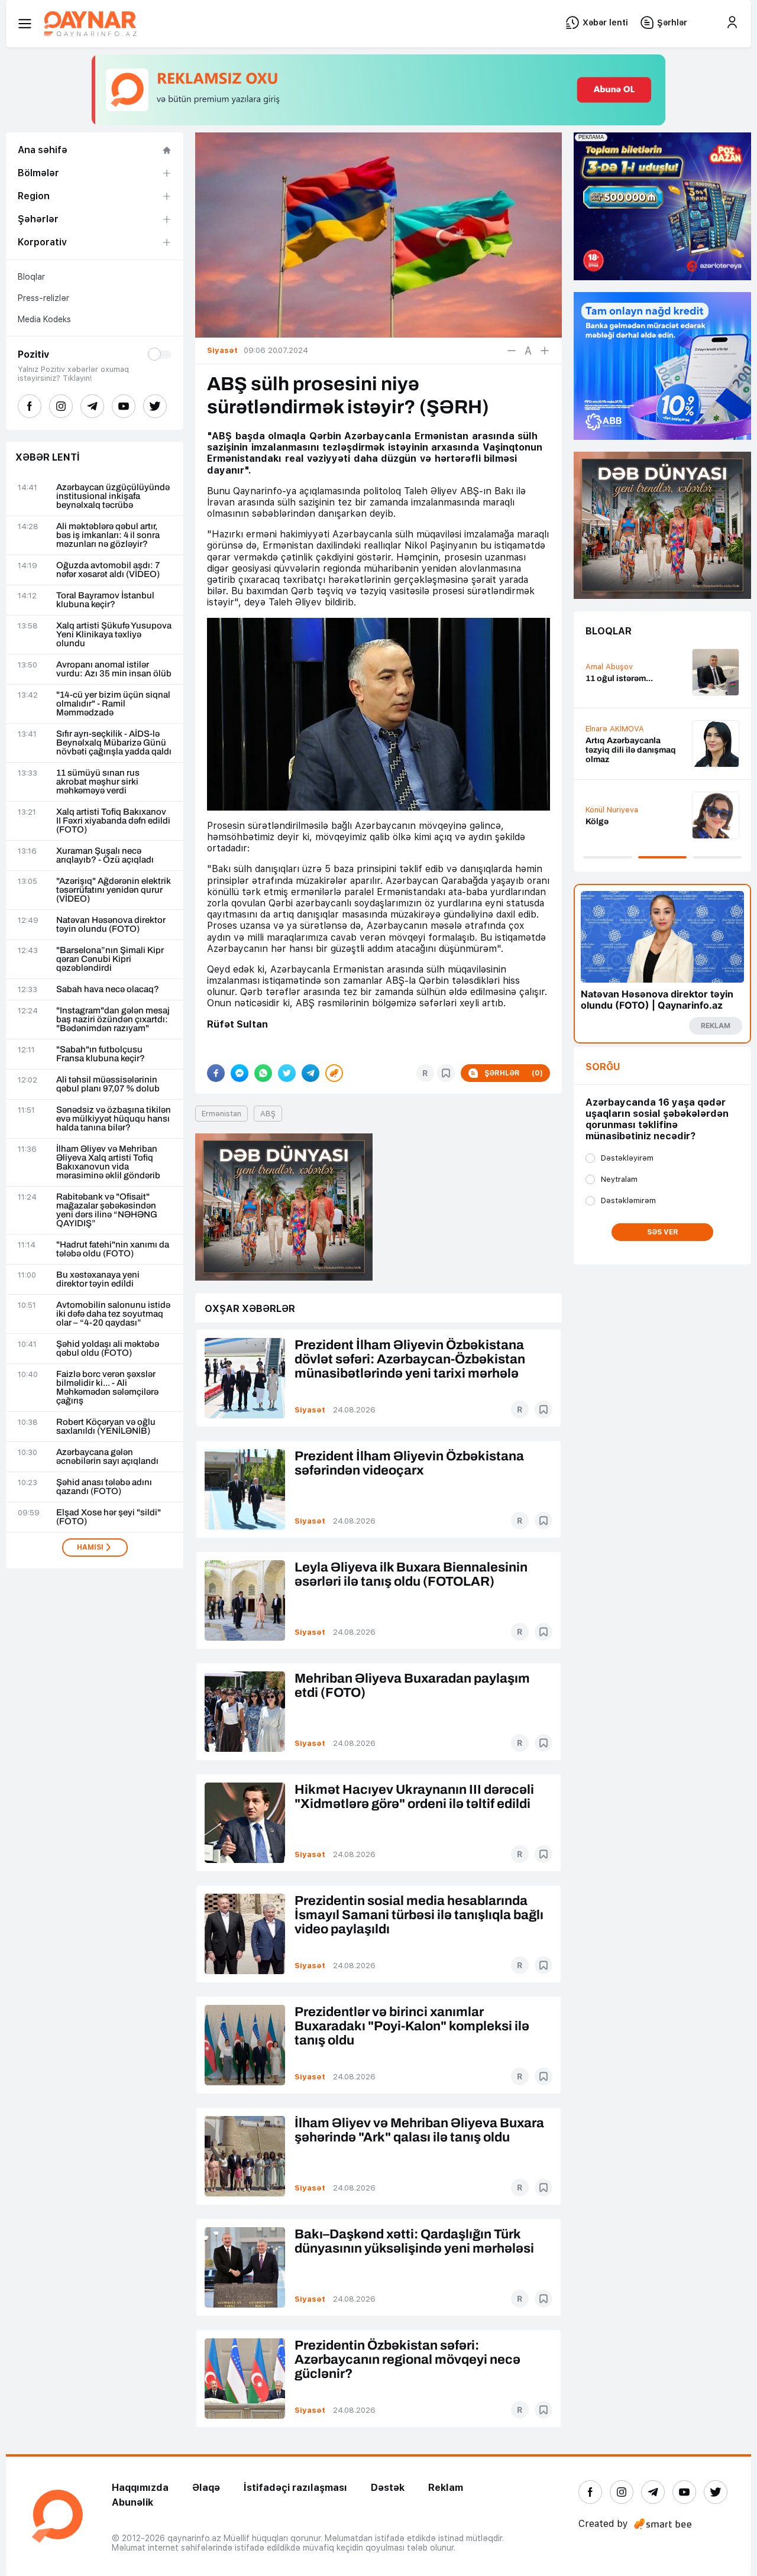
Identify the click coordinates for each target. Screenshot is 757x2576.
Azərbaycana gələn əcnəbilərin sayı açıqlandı (107, 1457)
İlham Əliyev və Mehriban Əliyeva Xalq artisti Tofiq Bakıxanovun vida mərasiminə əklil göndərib (108, 1162)
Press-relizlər (43, 298)
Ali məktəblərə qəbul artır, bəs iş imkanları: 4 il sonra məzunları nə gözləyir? (108, 535)
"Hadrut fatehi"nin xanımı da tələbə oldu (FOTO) (113, 1249)
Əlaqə (206, 2488)
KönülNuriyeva (612, 810)
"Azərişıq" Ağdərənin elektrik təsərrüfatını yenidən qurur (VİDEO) (114, 890)
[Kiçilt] (512, 351)
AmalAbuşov (609, 667)
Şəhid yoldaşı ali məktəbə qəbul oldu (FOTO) (108, 1349)
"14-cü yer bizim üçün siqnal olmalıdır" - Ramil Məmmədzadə (113, 704)
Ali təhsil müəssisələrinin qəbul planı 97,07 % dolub (108, 1084)
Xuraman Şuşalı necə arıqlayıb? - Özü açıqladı (105, 856)
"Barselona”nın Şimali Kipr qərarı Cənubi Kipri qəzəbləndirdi (110, 959)
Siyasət (310, 1410)
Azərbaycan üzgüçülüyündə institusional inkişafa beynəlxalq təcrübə (113, 496)
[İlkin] (528, 351)
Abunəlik (132, 2502)
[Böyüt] (545, 351)
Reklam (446, 2488)
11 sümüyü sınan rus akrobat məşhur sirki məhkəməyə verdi (98, 782)
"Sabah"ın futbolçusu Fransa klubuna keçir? (101, 1054)
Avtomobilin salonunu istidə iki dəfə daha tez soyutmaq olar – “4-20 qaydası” (113, 1314)
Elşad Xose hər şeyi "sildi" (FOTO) (109, 1517)
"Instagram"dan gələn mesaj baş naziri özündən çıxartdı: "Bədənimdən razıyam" (113, 1020)
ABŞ (268, 1114)
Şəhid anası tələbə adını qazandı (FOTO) (104, 1487)
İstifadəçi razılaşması (295, 2488)
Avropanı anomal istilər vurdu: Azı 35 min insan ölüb (114, 669)
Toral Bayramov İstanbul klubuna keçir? (105, 600)
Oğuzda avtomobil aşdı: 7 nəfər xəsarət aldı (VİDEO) (108, 570)
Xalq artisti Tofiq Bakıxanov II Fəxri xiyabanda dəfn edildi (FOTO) (113, 821)
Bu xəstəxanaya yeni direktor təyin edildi (98, 1279)
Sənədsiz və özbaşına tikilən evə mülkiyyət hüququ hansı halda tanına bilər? (114, 1119)
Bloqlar (31, 277)
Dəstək (388, 2488)
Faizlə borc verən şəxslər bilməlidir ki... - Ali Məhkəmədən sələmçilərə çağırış (107, 1388)
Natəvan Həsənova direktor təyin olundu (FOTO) (111, 925)
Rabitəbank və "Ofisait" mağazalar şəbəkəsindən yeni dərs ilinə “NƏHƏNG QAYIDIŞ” (107, 1210)
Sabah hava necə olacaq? (108, 989)
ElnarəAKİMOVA (615, 729)
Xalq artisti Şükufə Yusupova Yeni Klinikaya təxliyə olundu (114, 635)
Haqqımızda (140, 2488)
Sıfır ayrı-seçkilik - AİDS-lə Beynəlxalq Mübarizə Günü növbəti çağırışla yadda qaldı (114, 743)
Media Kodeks (44, 319)
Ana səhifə (43, 150)
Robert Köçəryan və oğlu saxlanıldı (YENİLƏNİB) (106, 1427)
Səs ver (663, 1232)
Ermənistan (221, 1114)
